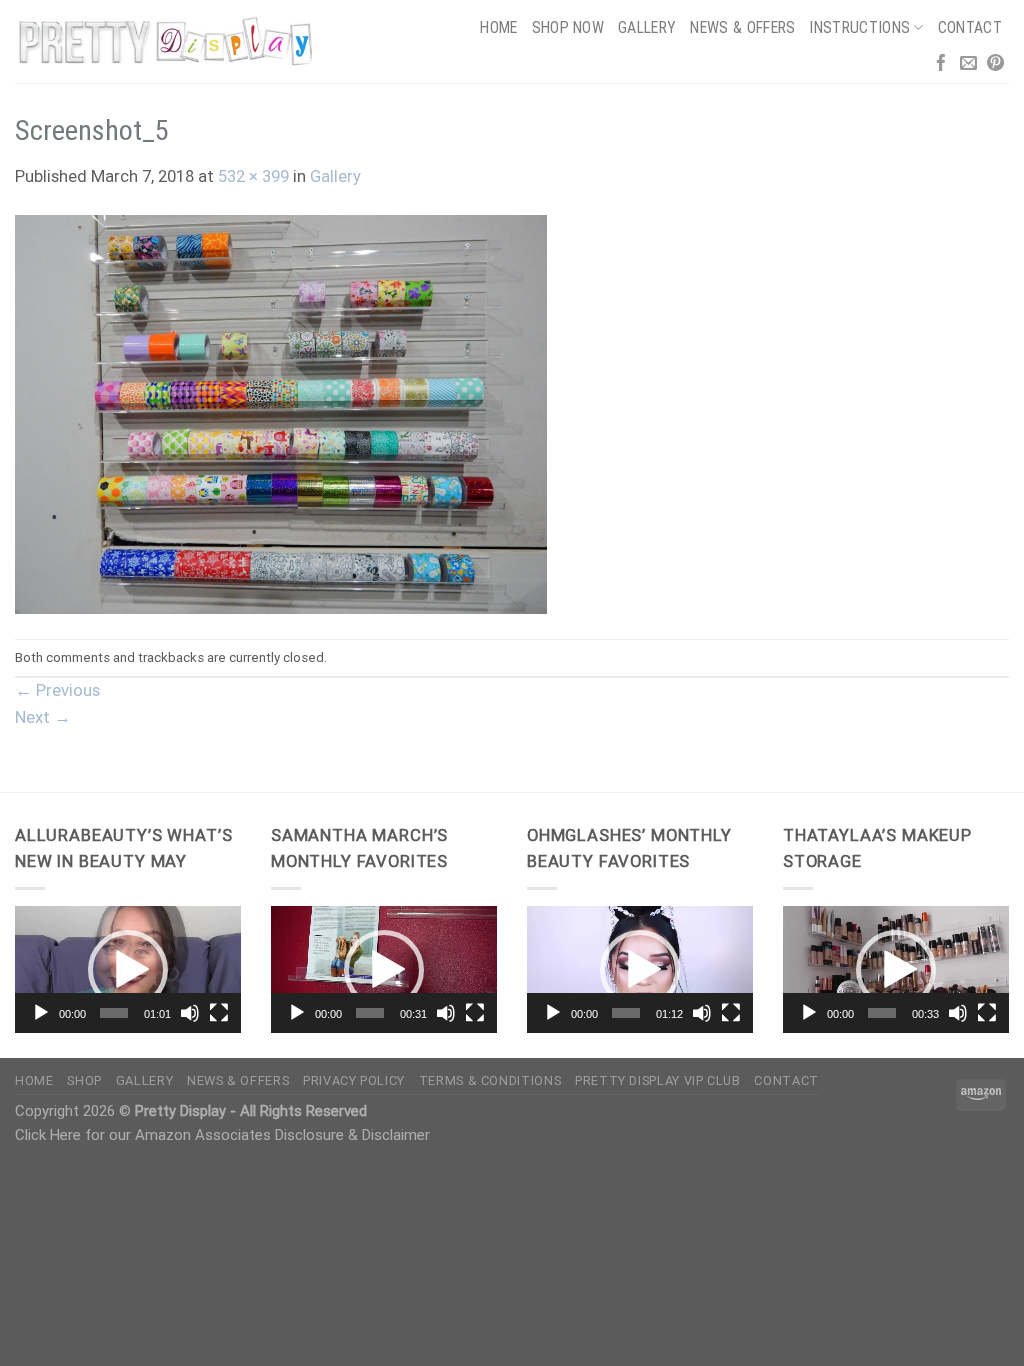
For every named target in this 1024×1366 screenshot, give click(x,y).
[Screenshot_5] (281, 413)
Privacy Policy (354, 1080)
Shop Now (568, 27)
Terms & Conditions (490, 1080)
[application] (128, 969)
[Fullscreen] (219, 1013)
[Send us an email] (968, 64)
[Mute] (190, 1013)
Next (43, 717)
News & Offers (742, 27)
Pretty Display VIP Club (658, 1080)
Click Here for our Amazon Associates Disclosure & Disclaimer (222, 1135)
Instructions (859, 27)
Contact (970, 27)
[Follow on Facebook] (941, 64)
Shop (84, 1080)
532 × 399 (253, 176)
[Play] (41, 1013)
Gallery (647, 27)
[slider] (114, 1013)
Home (498, 27)
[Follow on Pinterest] (995, 64)
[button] (128, 970)
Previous (57, 690)
